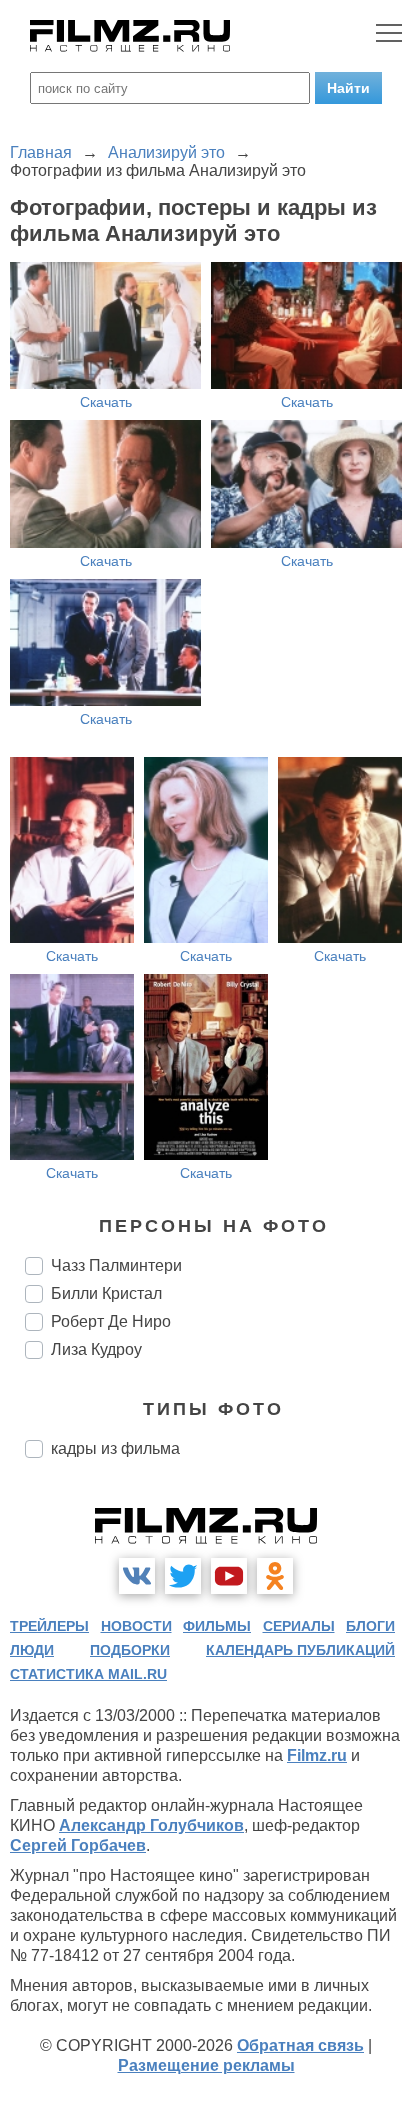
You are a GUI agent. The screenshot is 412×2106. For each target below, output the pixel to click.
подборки (130, 1650)
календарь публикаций (300, 1650)
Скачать (106, 402)
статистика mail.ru (88, 1674)
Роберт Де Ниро (111, 1321)
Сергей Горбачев (78, 1845)
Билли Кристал (106, 1293)
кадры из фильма (115, 1448)
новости (136, 1626)
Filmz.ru (317, 1755)
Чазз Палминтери (116, 1265)
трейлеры (49, 1626)
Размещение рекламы (206, 2065)
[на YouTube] (229, 1576)
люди (32, 1650)
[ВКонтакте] (137, 1576)
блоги (370, 1626)
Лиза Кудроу (96, 1349)
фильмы (217, 1626)
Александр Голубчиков (151, 1825)
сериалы (299, 1626)
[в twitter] (183, 1576)
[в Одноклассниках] (275, 1576)
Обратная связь (300, 2045)
